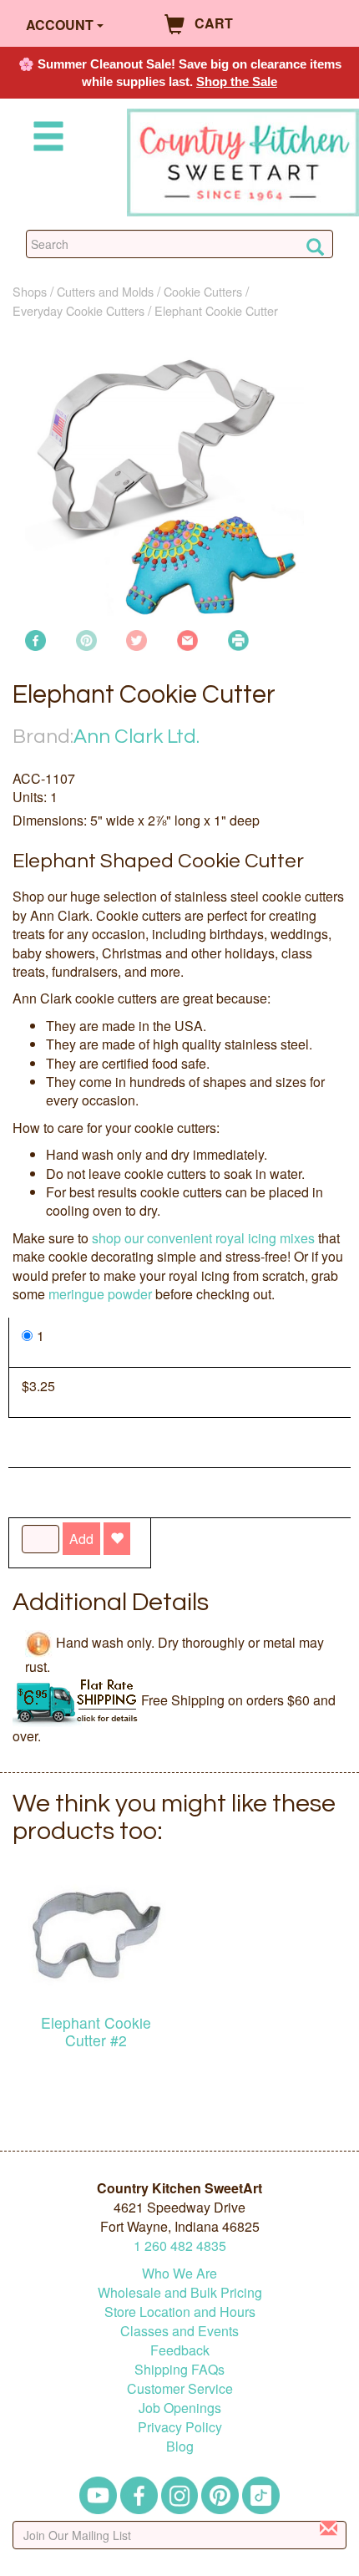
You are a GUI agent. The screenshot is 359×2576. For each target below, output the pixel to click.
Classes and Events (179, 2331)
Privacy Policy (180, 2427)
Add (81, 1539)
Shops (30, 291)
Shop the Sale (237, 81)
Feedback (180, 2350)
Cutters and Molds (105, 291)
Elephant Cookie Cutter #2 (96, 2031)
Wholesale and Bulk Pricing (180, 2292)
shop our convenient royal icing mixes (203, 1238)
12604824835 (180, 2246)
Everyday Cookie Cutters (78, 310)
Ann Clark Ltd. (137, 737)
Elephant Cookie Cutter (216, 310)
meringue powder (100, 1294)
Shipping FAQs (179, 2369)
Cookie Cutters (203, 291)
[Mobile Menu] (45, 139)
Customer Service (180, 2388)
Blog (180, 2446)
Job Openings (180, 2408)
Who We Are (179, 2273)
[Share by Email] (187, 639)
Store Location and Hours (180, 2312)
